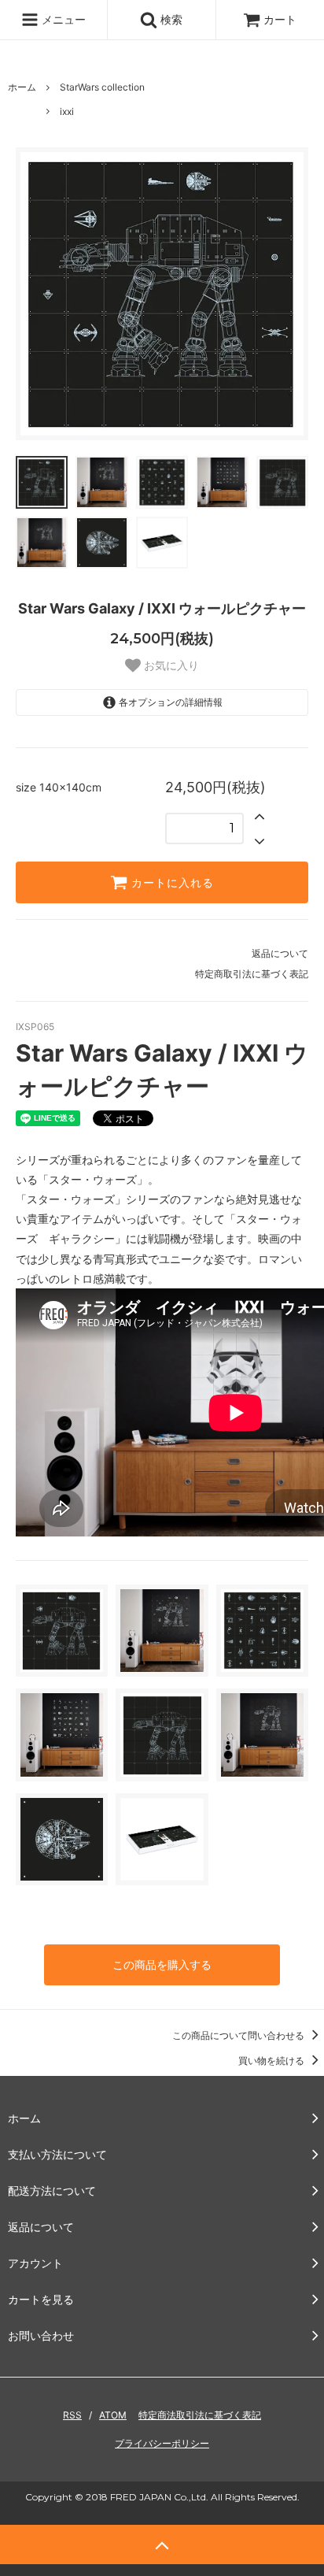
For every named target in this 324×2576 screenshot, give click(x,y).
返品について (280, 953)
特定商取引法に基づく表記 (252, 974)
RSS (72, 2415)
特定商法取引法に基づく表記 (200, 2415)
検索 (170, 19)
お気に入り (170, 665)
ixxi (67, 111)
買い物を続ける (272, 2061)
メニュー (62, 19)
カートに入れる (171, 883)
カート (280, 19)
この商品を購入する (162, 1964)
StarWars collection (102, 87)
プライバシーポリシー (162, 2443)
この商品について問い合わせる (239, 2035)
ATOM (113, 2415)
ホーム (22, 87)
